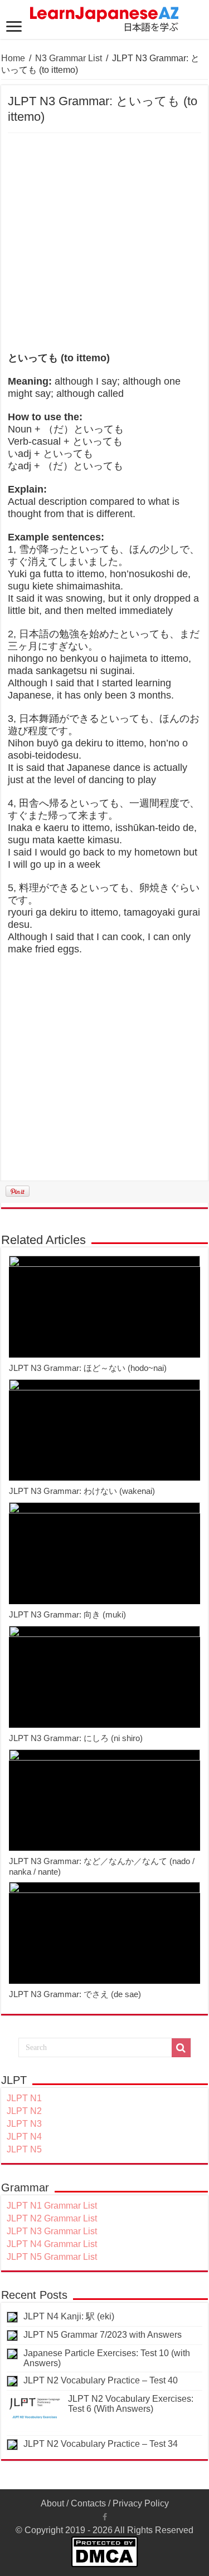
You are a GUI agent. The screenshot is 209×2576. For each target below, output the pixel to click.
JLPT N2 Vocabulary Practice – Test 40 (101, 2380)
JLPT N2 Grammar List (52, 2218)
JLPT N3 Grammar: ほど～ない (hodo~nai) (88, 1368)
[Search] (181, 2048)
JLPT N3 (24, 2124)
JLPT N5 (24, 2149)
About (52, 2503)
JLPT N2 (24, 2111)
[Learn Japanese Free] (105, 17)
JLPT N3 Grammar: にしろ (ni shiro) (76, 1738)
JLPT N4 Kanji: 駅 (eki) (69, 2316)
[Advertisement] (104, 243)
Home (13, 58)
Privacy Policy (141, 2503)
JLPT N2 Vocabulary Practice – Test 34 (101, 2444)
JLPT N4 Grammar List (52, 2244)
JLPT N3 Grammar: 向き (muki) (67, 1614)
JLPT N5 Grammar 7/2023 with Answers (103, 2335)
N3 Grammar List (69, 58)
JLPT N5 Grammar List (52, 2257)
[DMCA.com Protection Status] (104, 2551)
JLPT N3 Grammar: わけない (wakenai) (82, 1491)
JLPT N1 (24, 2098)
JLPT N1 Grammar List (52, 2206)
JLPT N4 (24, 2137)
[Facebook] (105, 2517)
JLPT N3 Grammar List (52, 2231)
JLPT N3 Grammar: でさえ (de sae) (75, 1994)
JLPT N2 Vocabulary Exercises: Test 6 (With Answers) (131, 2404)
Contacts (88, 2503)
